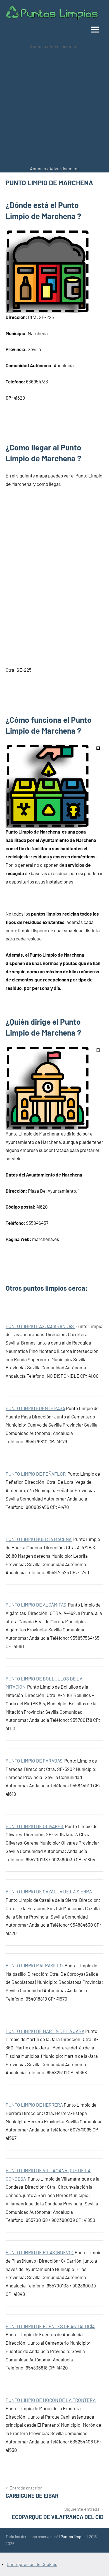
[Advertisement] (54, 107)
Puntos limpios (74, 2537)
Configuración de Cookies (32, 2564)
